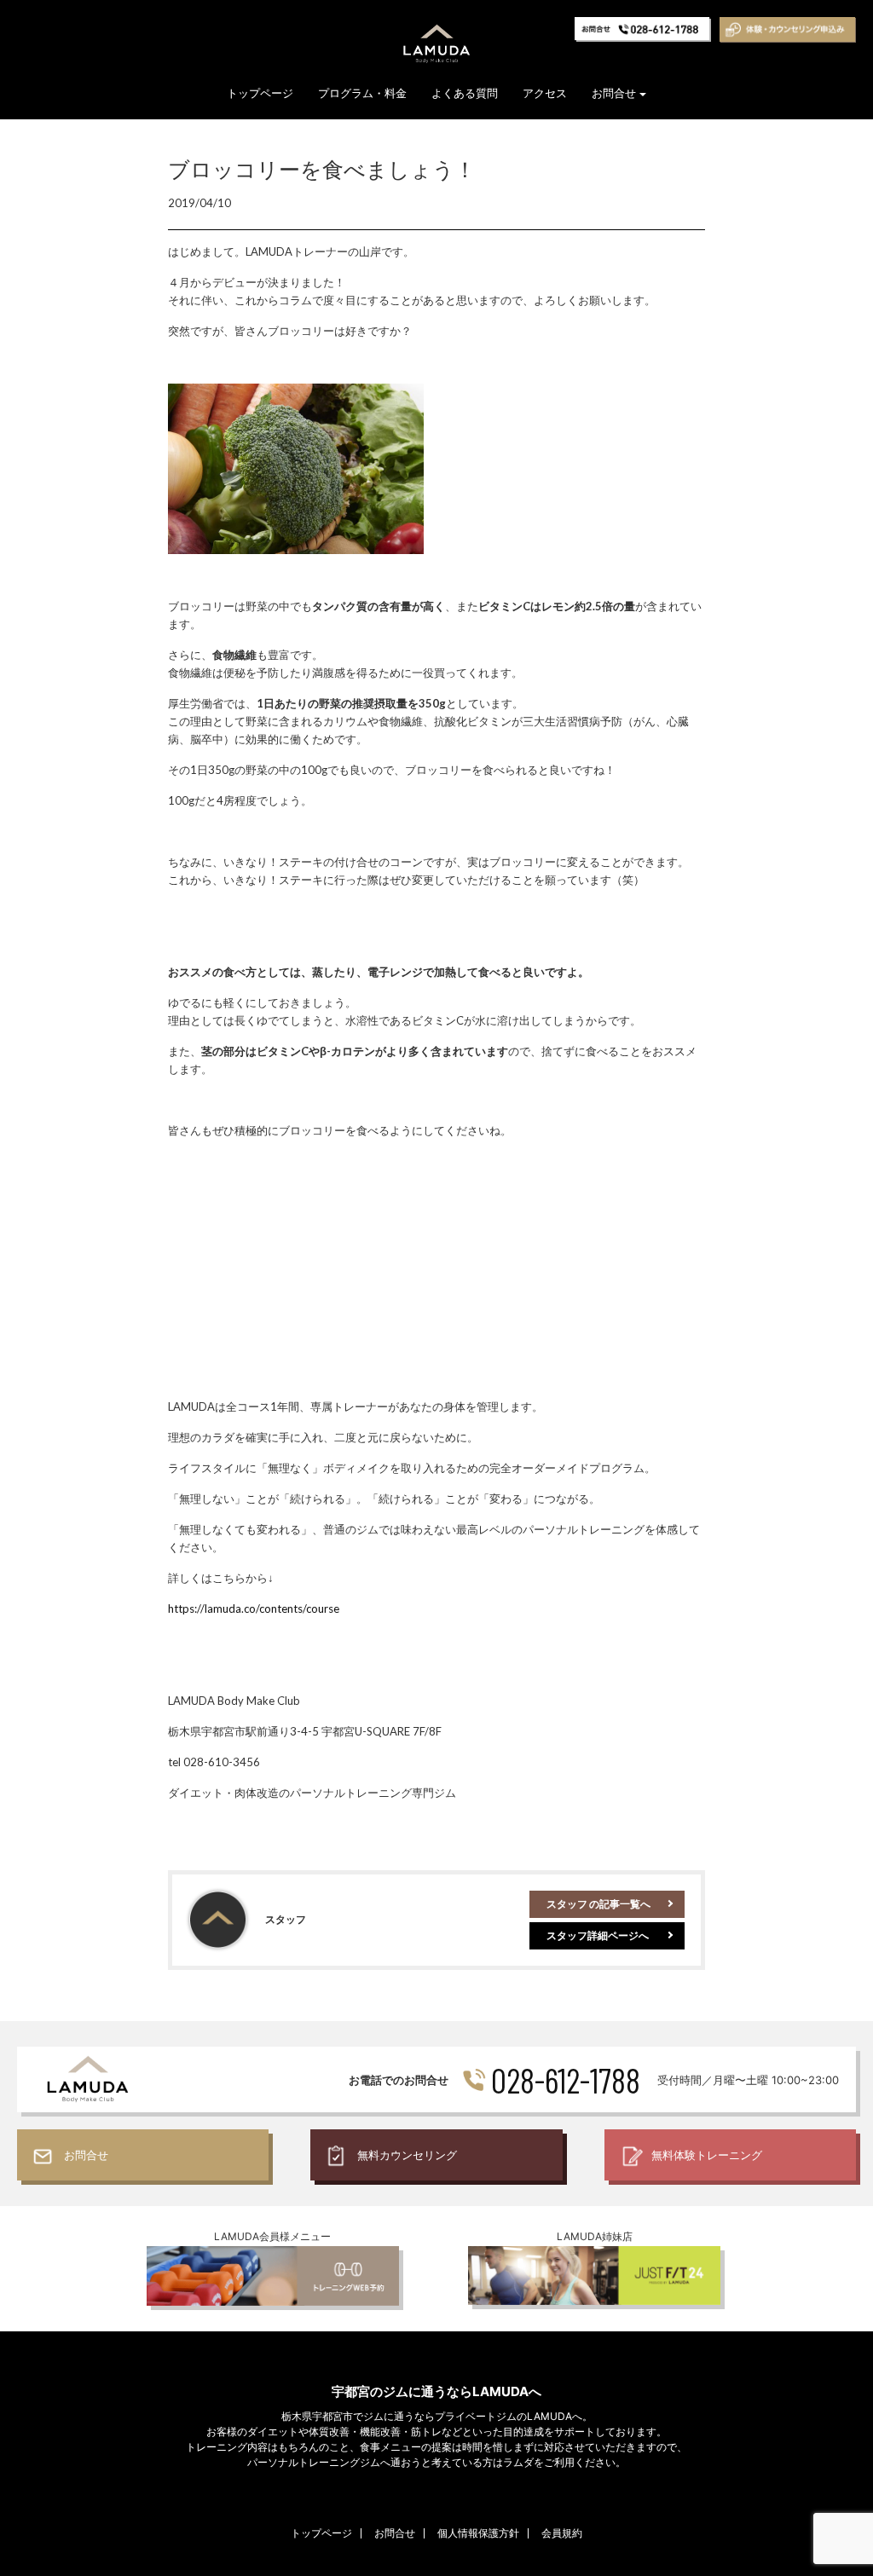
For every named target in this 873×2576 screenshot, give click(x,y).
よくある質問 (465, 93)
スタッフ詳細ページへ (598, 1935)
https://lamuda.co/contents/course (254, 1609)
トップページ (260, 93)
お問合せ (395, 2533)
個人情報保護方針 (478, 2533)
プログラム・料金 (362, 93)
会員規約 (562, 2533)
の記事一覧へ (598, 1904)
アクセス (545, 93)
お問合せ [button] (614, 93)
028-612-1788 (566, 2080)
